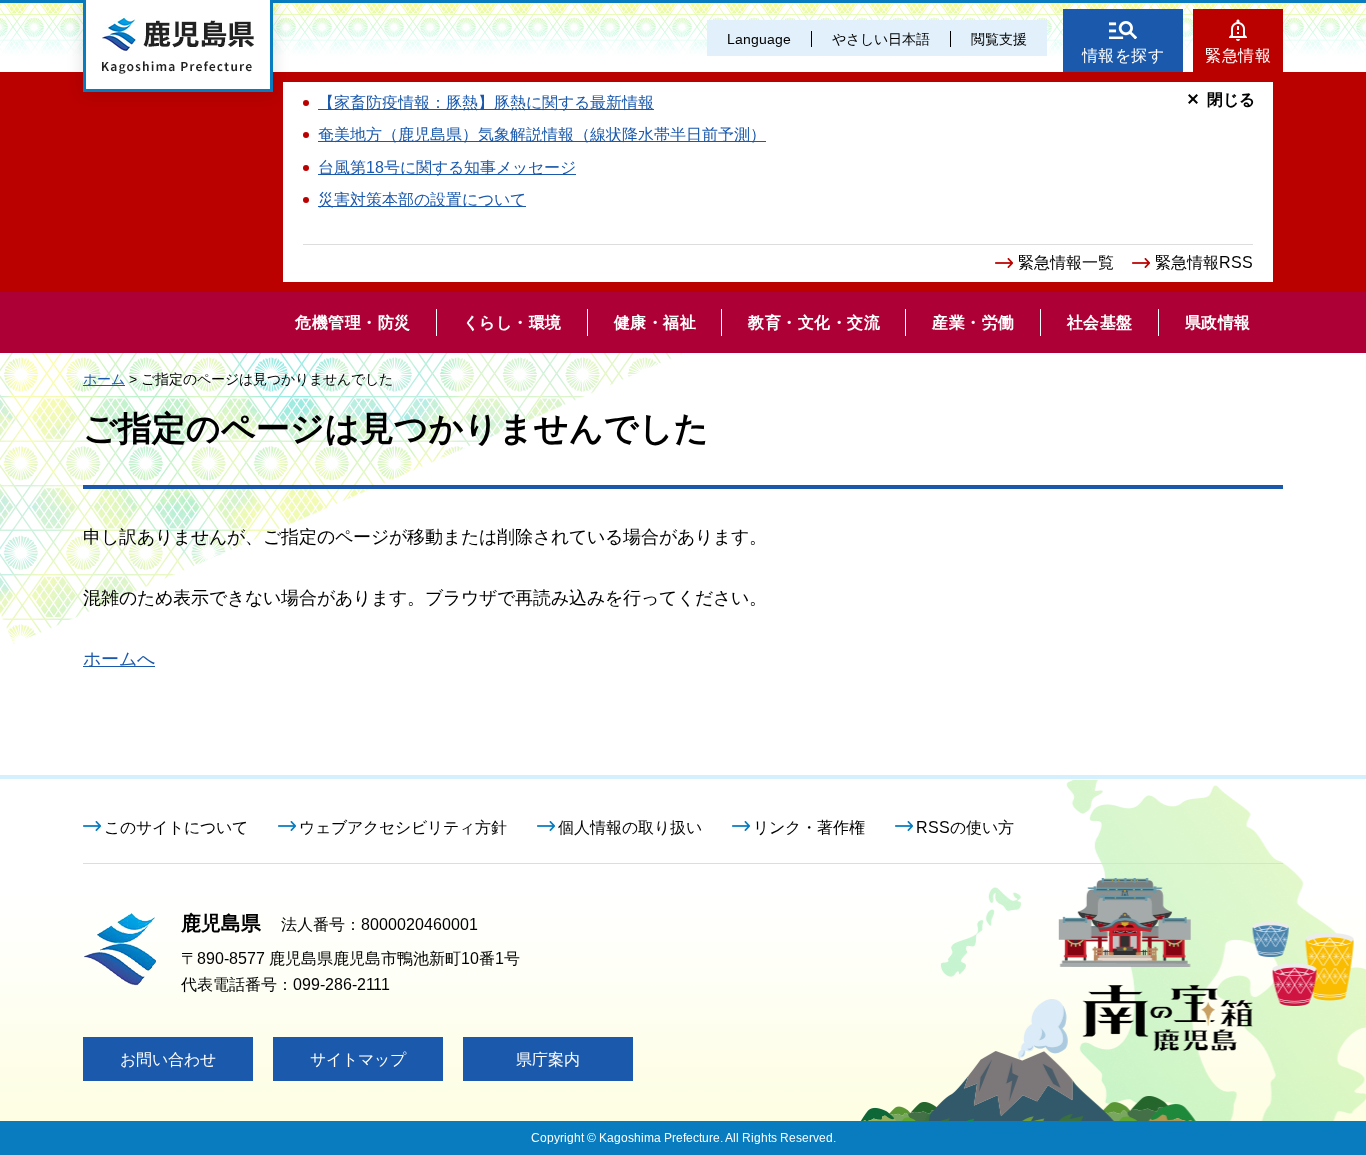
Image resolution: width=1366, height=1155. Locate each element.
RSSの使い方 (965, 827)
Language (759, 39)
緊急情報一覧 (1066, 262)
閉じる (1231, 99)
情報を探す (1123, 55)
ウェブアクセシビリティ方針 (403, 827)
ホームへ (119, 659)
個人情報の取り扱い (630, 827)
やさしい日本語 (881, 39)
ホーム (104, 379)
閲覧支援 (999, 39)
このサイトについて (176, 827)
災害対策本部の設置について (422, 199)
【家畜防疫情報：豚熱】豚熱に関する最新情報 (486, 102)
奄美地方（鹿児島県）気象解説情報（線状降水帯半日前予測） (542, 134)
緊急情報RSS (1204, 262)
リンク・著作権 (809, 827)
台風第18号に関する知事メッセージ (447, 167)
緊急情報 (1238, 55)
